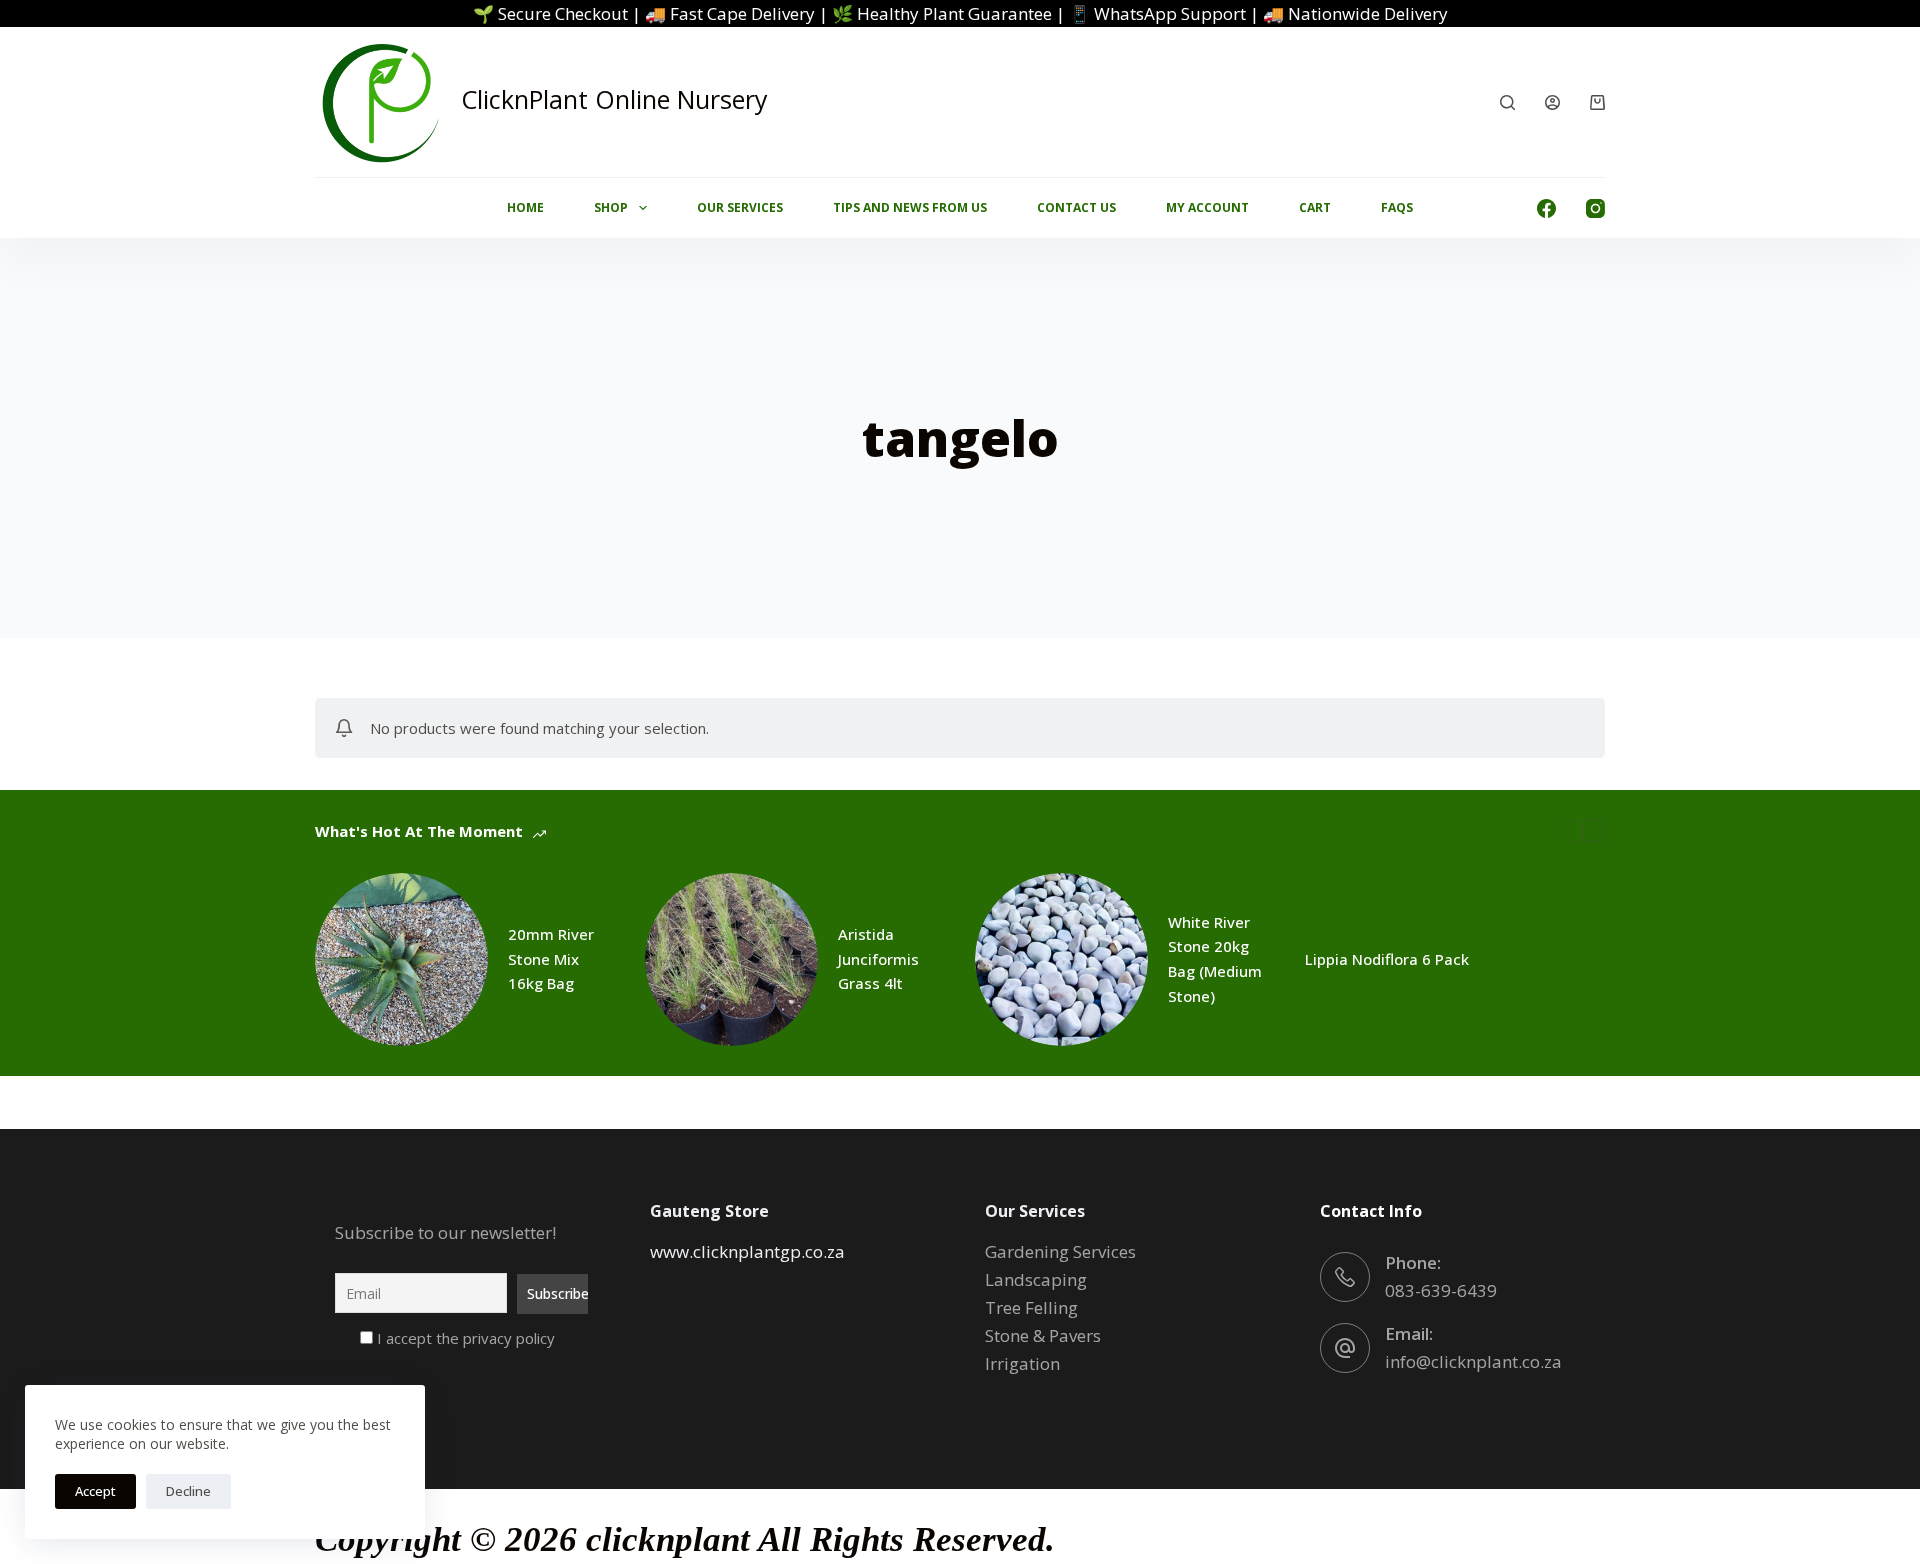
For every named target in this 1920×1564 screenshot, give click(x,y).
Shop (611, 207)
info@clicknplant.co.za (1473, 1361)
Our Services (740, 207)
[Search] (1507, 102)
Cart (1315, 207)
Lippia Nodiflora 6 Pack (1387, 959)
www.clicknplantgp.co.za (747, 1251)
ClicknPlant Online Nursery (614, 99)
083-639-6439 (1441, 1290)
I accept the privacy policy (464, 1338)
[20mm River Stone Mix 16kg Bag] (401, 959)
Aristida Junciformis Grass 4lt (878, 959)
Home (525, 207)
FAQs (1397, 207)
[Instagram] (1595, 208)
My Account (1207, 207)
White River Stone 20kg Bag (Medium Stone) (1215, 959)
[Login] (1552, 102)
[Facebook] (1546, 208)
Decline (188, 1491)
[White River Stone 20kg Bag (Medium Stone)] (1061, 959)
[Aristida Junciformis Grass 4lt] (731, 959)
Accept (95, 1491)
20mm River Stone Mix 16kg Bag (551, 959)
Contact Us (1076, 207)
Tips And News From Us (910, 207)
